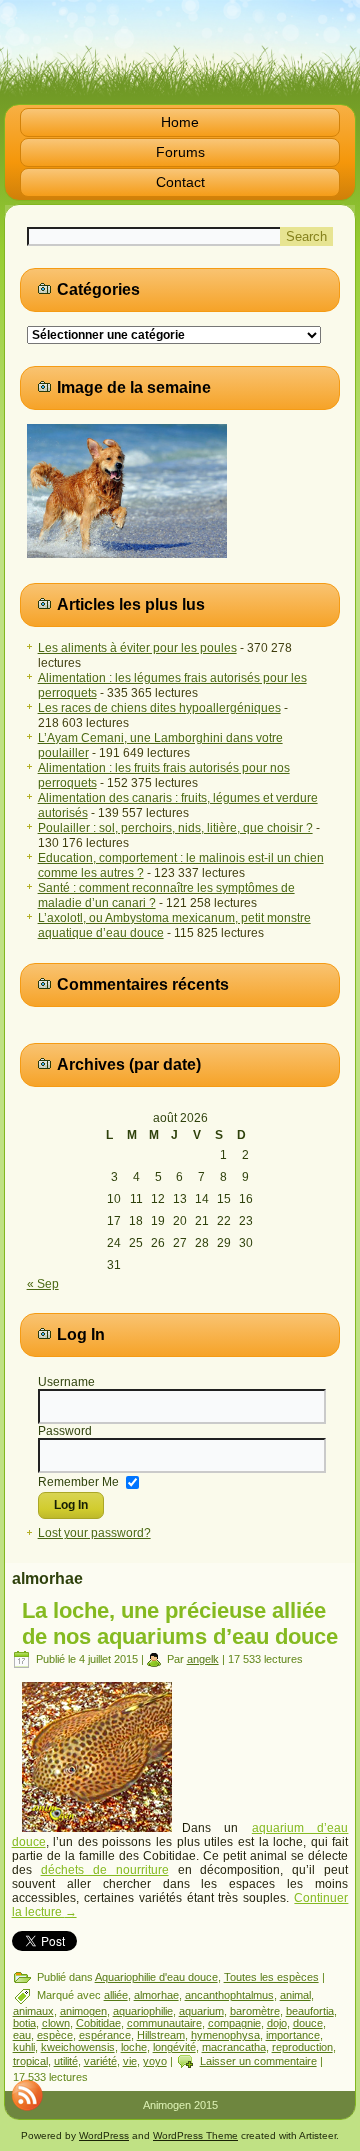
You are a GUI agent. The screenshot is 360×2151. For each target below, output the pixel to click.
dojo (277, 2023)
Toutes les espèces (271, 1977)
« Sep (43, 1284)
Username (66, 1382)
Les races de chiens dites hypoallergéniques (159, 708)
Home (180, 122)
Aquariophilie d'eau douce (156, 1977)
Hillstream (161, 2035)
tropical (30, 2061)
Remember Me (78, 1481)
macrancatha (234, 2047)
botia (24, 2023)
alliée (116, 1995)
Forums (180, 152)
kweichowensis (78, 2047)
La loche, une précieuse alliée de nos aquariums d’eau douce (180, 1623)
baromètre (255, 2011)
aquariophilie (143, 2011)
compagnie (234, 2023)
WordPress (104, 2135)
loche (134, 2047)
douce (308, 2023)
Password (65, 1431)
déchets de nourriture (105, 1870)
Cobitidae (98, 2023)
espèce (55, 2035)
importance (293, 2035)
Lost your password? (94, 1533)
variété (100, 2061)
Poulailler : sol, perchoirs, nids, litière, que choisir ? (175, 828)
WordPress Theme (195, 2135)
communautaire (164, 2023)
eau (22, 2035)
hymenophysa (225, 2035)
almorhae (156, 1995)
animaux (33, 2011)
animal (295, 1995)
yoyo (155, 2061)
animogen (83, 2011)
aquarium (201, 2011)
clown (56, 2023)
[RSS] (27, 2095)
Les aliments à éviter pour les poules (137, 648)
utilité (66, 2061)
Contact (180, 182)
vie (130, 2061)
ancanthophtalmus (229, 1995)
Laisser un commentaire (258, 2061)
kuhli (24, 2047)
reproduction (302, 2047)
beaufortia (310, 2011)
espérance (105, 2035)
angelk (203, 1659)
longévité (174, 2047)
